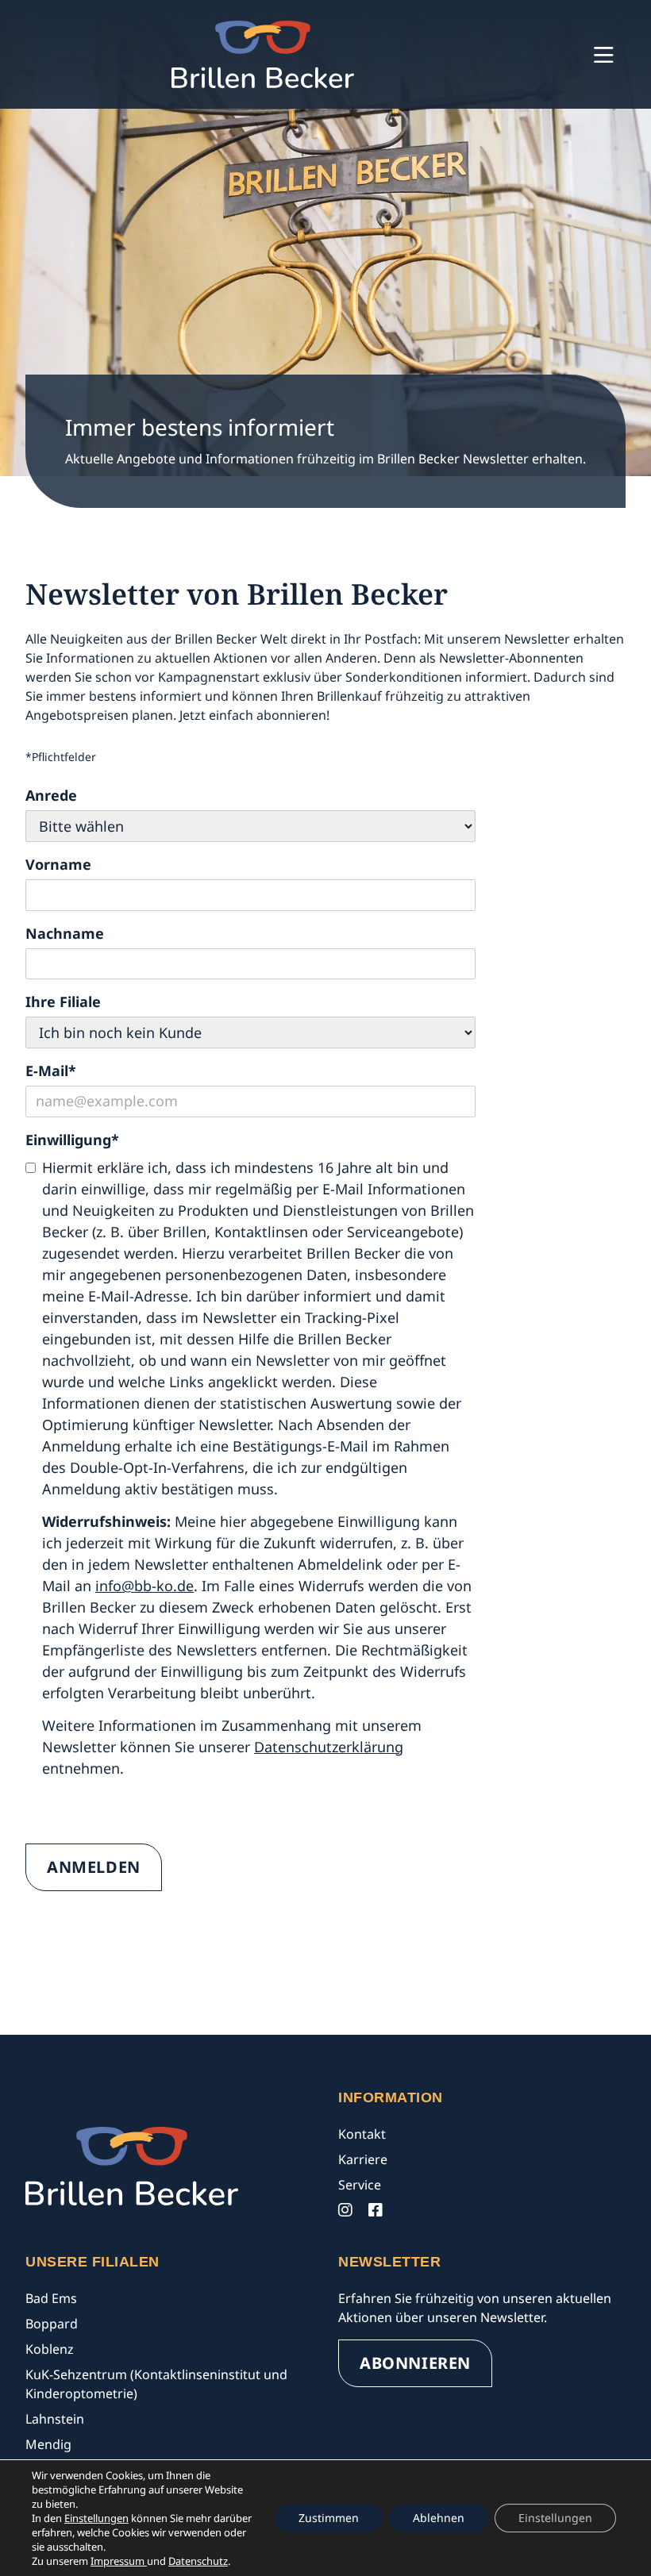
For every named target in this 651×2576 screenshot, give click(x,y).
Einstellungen (555, 2518)
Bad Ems (51, 2298)
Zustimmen (329, 2518)
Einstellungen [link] (96, 2518)
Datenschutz (198, 2561)
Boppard (52, 2324)
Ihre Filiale (63, 1002)
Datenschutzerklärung (329, 1747)
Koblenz (50, 2349)
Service (360, 2185)
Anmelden (94, 1867)
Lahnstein (55, 2419)
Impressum (119, 2561)
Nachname (65, 933)
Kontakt (362, 2134)
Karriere (363, 2159)
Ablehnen (439, 2518)
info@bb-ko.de (144, 1586)
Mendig (48, 2444)
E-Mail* (51, 1071)
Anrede (51, 795)
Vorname (58, 864)
